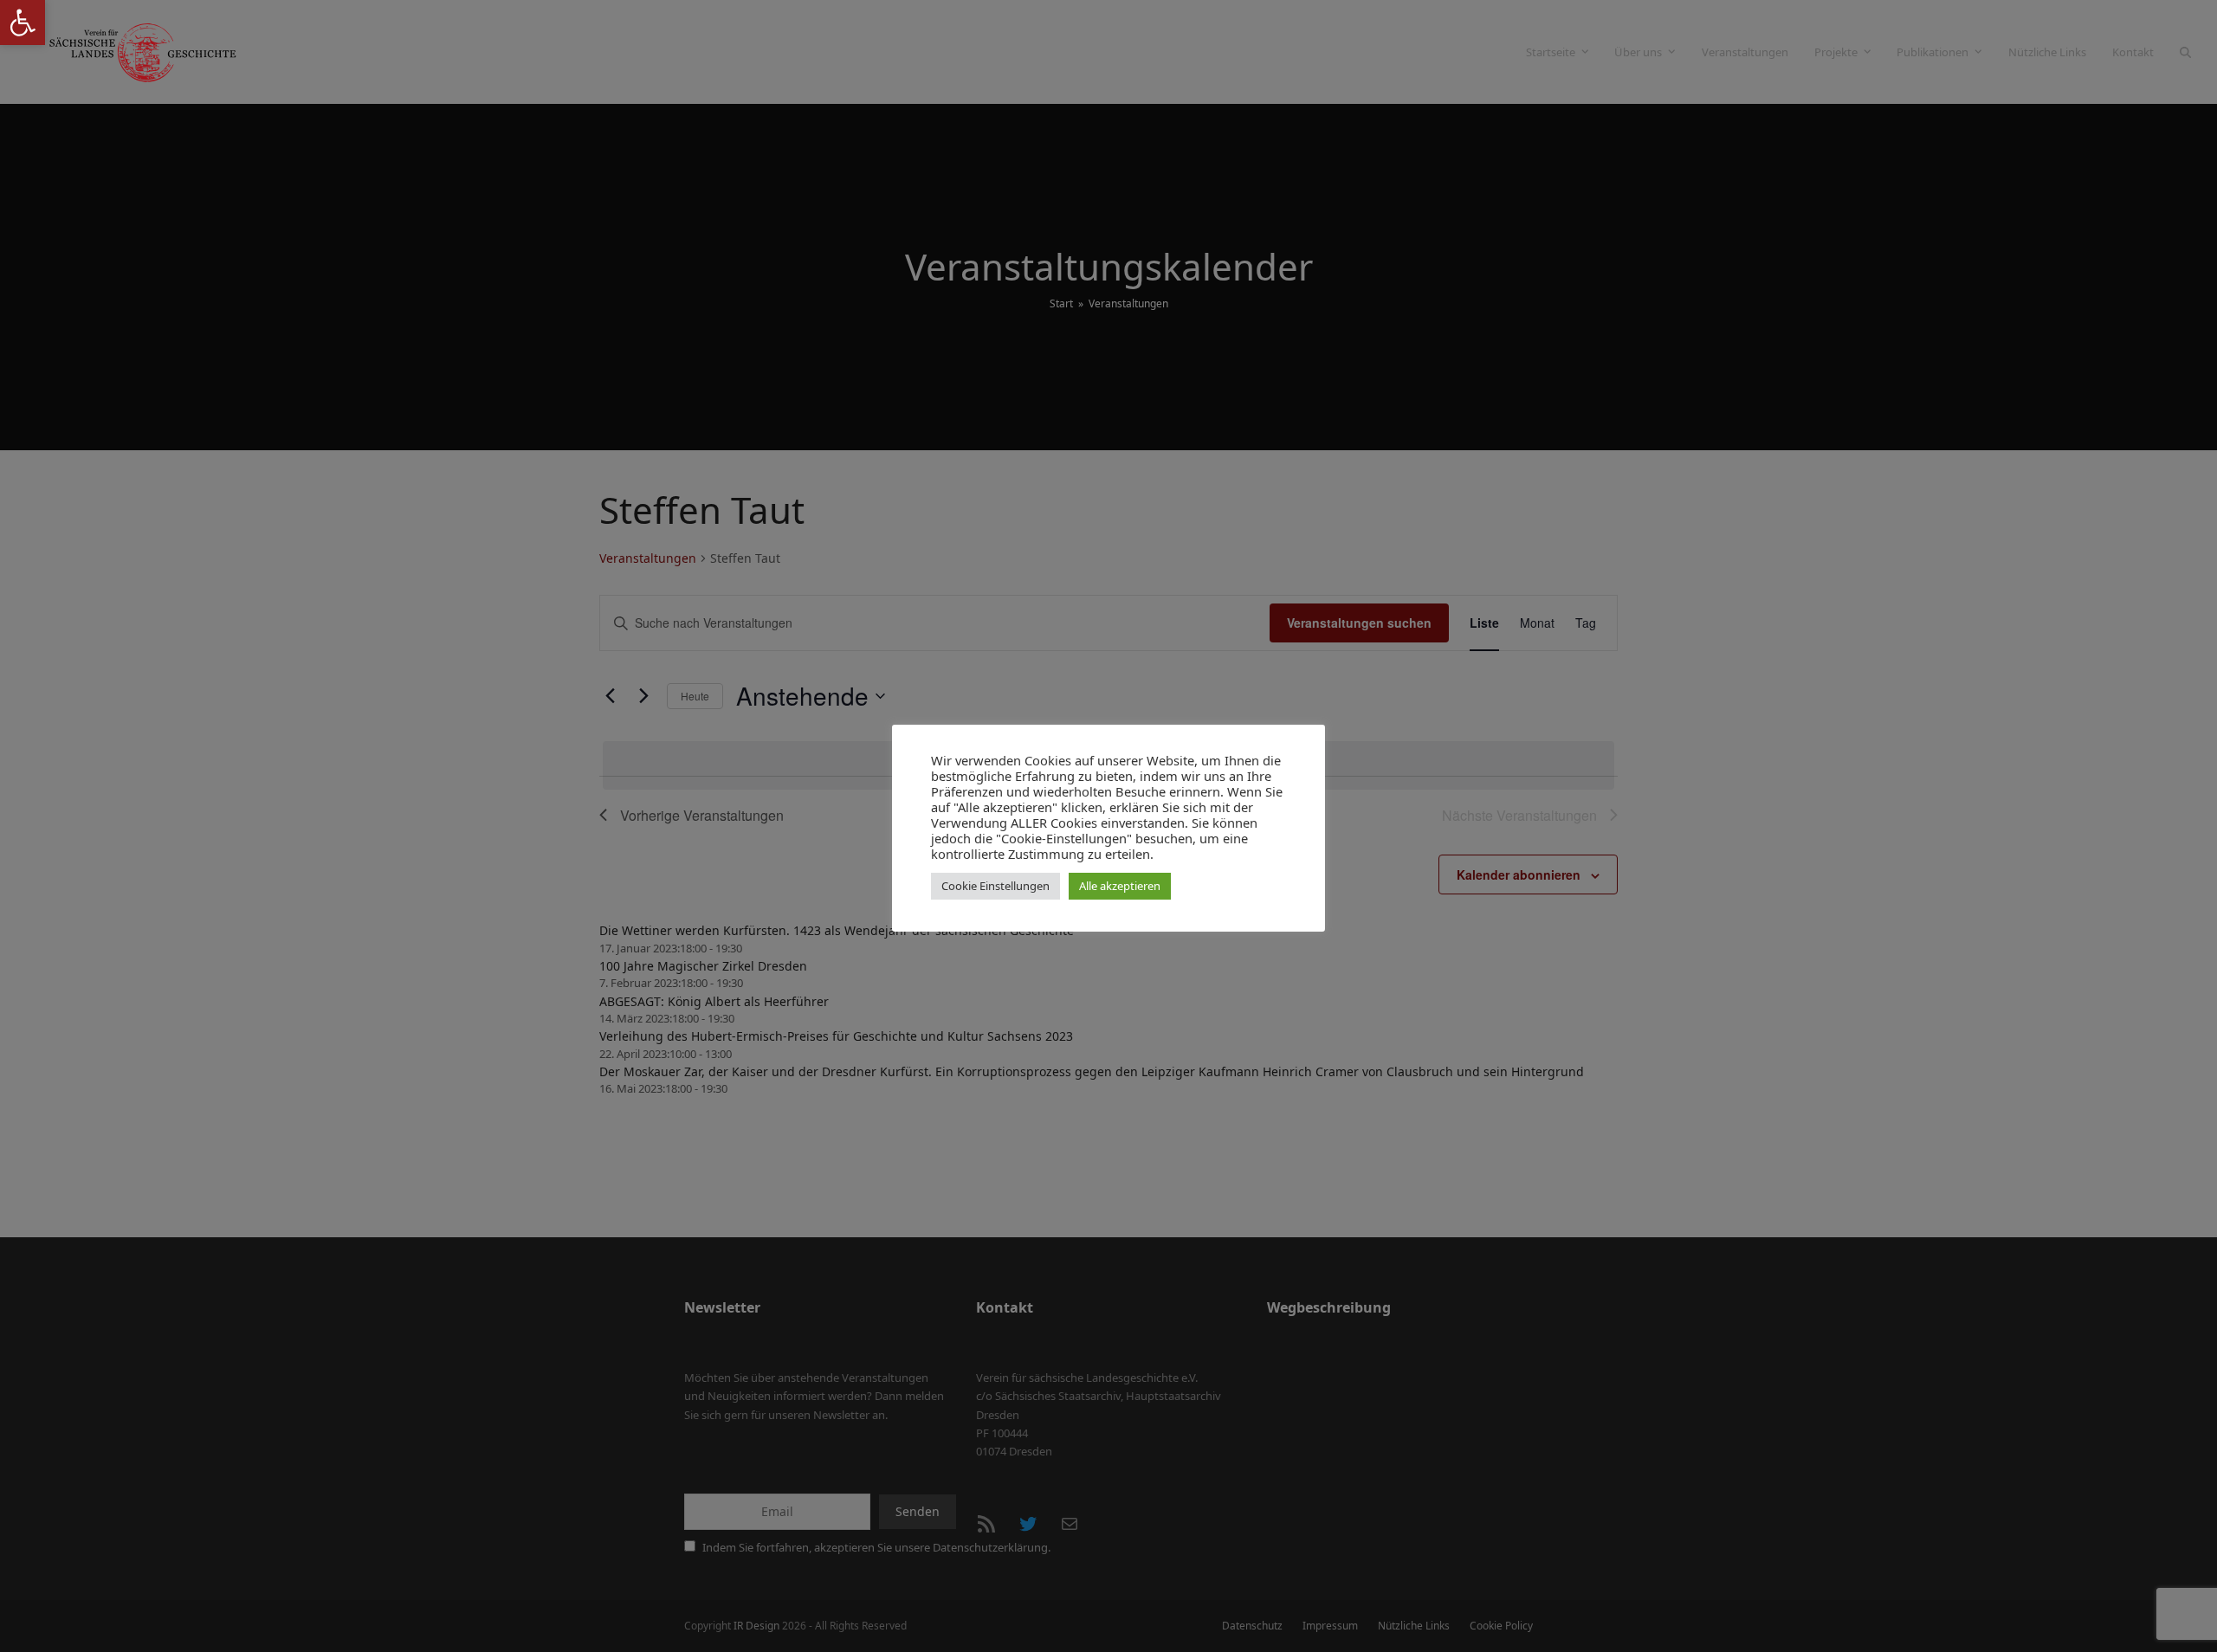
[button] (23, 23)
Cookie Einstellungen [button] (995, 886)
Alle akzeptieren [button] (1120, 886)
